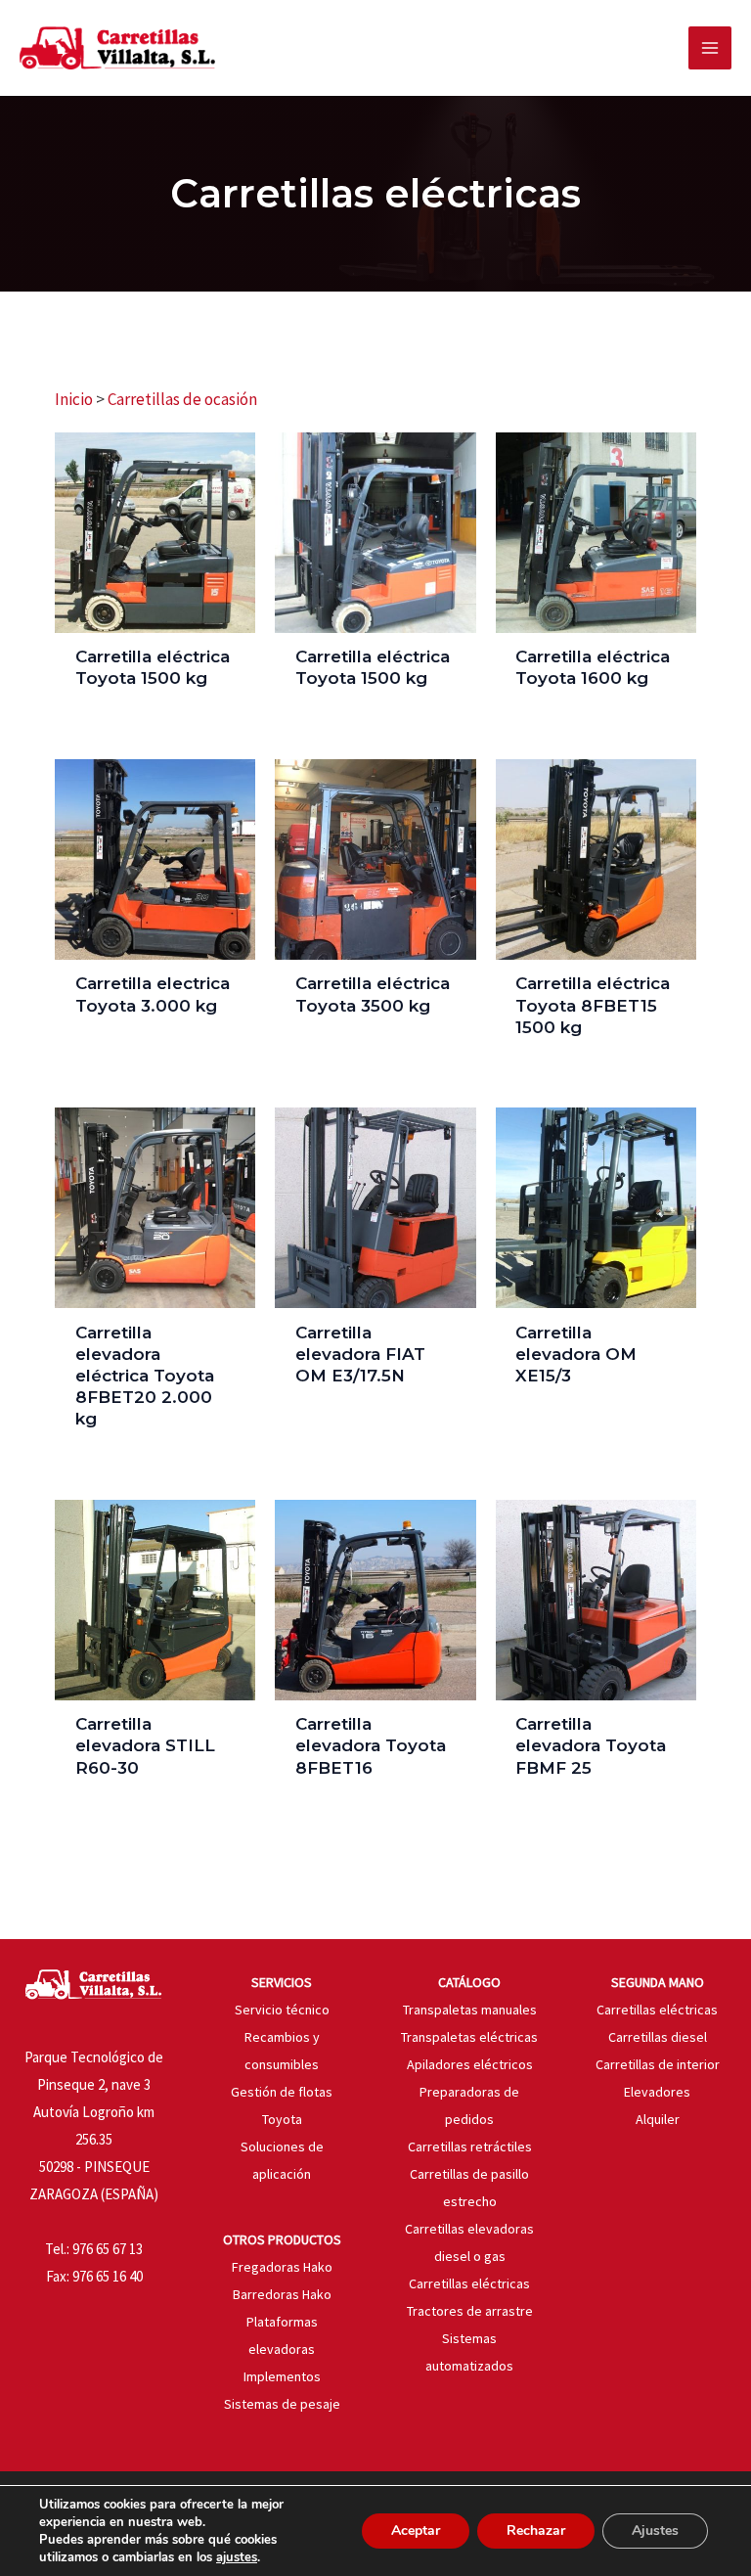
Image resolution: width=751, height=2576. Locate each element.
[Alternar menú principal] (710, 48)
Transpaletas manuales (470, 2010)
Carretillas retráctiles (470, 2147)
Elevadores (657, 2092)
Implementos (282, 2376)
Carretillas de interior (658, 2064)
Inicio (74, 399)
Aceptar (416, 2531)
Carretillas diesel (658, 2037)
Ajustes (655, 2531)
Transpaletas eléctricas (469, 2037)
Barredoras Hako (282, 2294)
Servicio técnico (282, 2010)
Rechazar (536, 2531)
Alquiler (658, 2119)
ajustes (237, 2557)
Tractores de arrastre (470, 2311)
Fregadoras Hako (282, 2267)
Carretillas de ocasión (182, 399)
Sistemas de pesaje (282, 2404)
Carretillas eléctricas (469, 2283)
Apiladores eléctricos (470, 2064)
